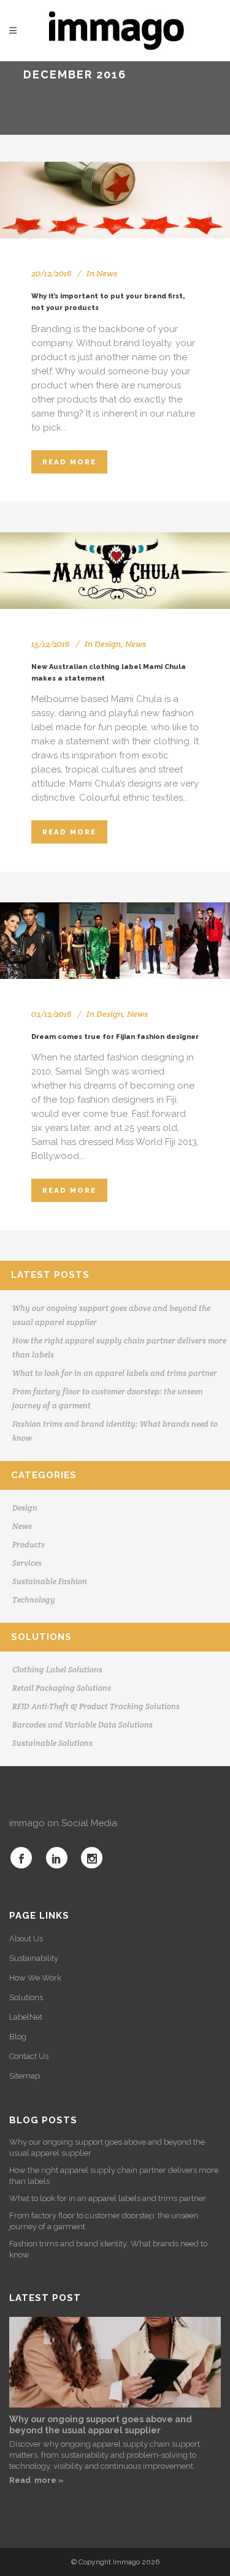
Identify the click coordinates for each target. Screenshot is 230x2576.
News (107, 273)
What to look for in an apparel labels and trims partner (115, 1373)
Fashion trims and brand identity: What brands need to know (108, 2249)
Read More (69, 462)
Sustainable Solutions (52, 1743)
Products (29, 1545)
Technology (34, 1600)
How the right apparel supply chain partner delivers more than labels (114, 2176)
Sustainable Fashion (50, 1581)
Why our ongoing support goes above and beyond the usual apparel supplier (107, 2147)
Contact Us (29, 2056)
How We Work (35, 1978)
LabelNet (26, 2017)
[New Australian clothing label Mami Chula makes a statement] (115, 571)
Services (27, 1563)
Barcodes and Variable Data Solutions (82, 1725)
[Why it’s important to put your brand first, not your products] (115, 200)
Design (108, 644)
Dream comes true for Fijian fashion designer (115, 1037)
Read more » (36, 2480)
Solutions (26, 1997)
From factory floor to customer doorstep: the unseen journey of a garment (104, 2221)
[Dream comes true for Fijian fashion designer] (115, 941)
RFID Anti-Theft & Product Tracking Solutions (96, 1706)
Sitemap (25, 2076)
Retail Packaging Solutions (62, 1688)
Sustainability (34, 1958)
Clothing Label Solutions (57, 1670)
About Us (26, 1939)
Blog (18, 2037)
